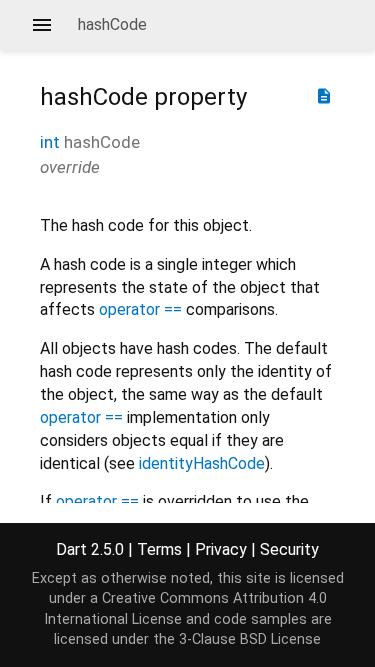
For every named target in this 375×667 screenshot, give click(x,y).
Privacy (221, 549)
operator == (140, 309)
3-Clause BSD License (250, 639)
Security (289, 549)
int (50, 142)
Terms (159, 549)
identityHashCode (202, 463)
